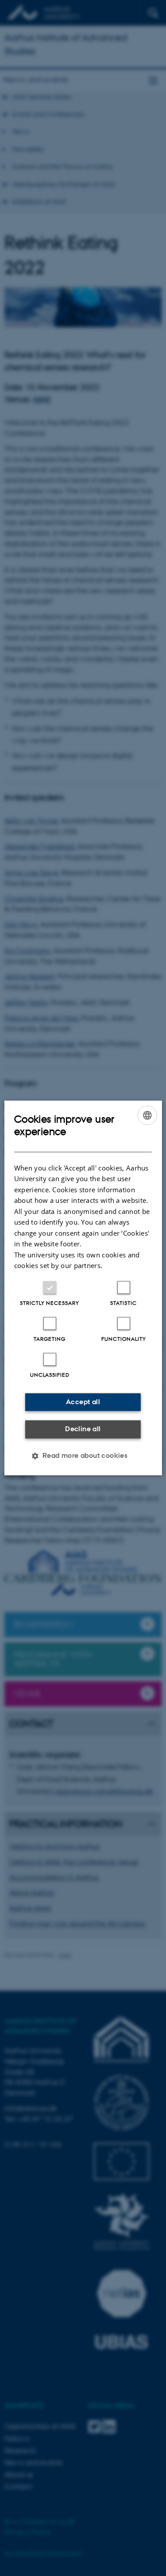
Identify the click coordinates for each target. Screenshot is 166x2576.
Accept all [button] (83, 1402)
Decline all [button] (83, 1429)
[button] (83, 1456)
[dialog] (83, 1288)
